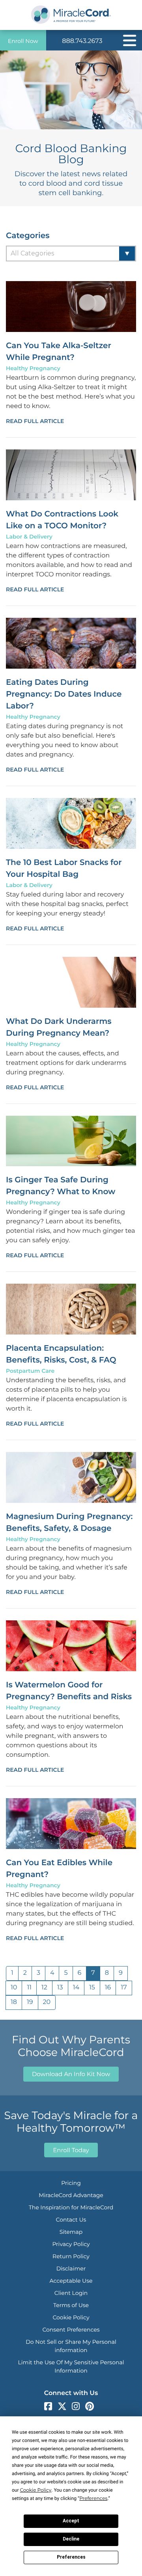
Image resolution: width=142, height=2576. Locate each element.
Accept (71, 2521)
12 (44, 1988)
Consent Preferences (71, 2330)
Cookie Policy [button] (36, 2490)
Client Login (71, 2293)
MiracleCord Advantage (71, 2195)
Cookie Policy (71, 2317)
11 (29, 1988)
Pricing (71, 2183)
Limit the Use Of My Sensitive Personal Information (71, 2366)
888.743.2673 (82, 41)
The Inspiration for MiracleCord (71, 2207)
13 (60, 1988)
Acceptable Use (71, 2281)
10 (14, 1988)
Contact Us (71, 2220)
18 (14, 2002)
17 (124, 1988)
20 (47, 2002)
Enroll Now (23, 41)
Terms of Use (71, 2305)
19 (30, 2002)
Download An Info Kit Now (71, 2074)
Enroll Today (71, 2150)
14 (76, 1988)
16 (108, 1988)
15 (92, 1988)
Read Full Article (35, 421)
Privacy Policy (71, 2244)
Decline (71, 2539)
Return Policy (71, 2256)
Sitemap (71, 2232)
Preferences (71, 2557)
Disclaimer (71, 2268)
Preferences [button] (93, 2499)
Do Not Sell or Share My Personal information (71, 2346)
